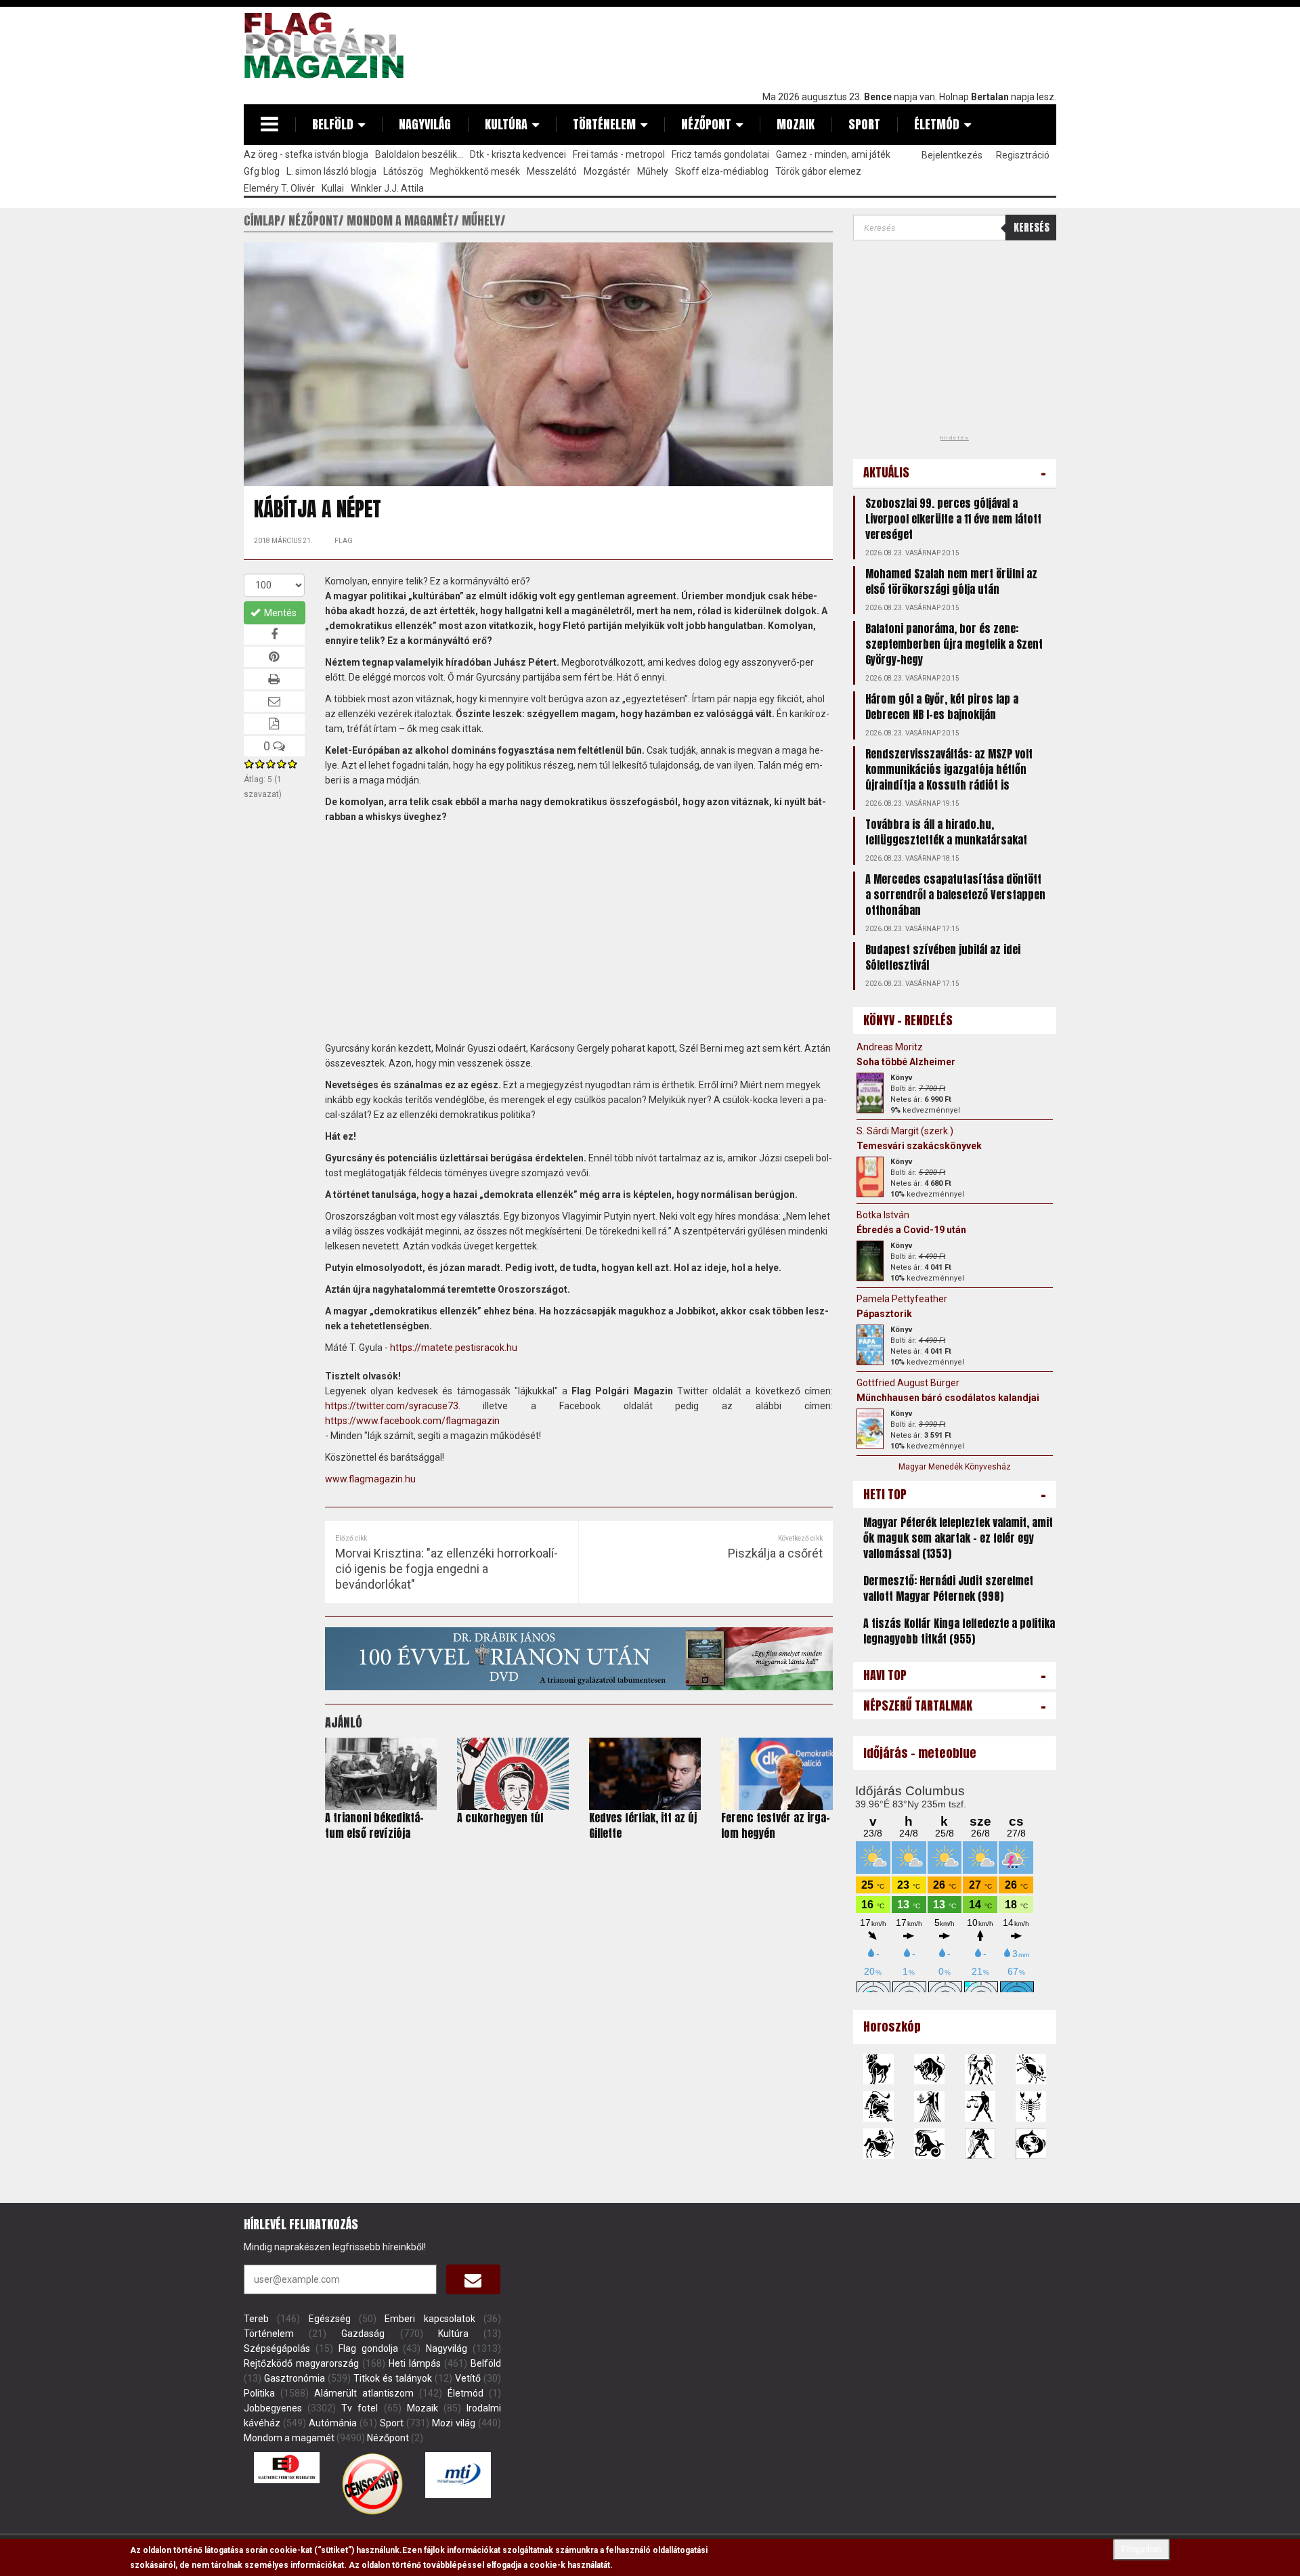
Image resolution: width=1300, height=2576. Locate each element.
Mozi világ (454, 2423)
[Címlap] (329, 45)
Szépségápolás (277, 2348)
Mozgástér (607, 171)
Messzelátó (552, 171)
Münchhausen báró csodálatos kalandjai (948, 1398)
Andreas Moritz (890, 1047)
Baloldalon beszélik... (419, 154)
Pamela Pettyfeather (902, 1299)
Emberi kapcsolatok (430, 2319)
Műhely (653, 171)
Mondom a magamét (289, 2438)
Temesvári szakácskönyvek (919, 1146)
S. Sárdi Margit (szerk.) (905, 1131)
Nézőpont (706, 124)
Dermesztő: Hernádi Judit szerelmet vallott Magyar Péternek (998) (948, 1588)
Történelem (604, 124)
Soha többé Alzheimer (906, 1062)
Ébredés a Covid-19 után (911, 1230)
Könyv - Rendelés (908, 1020)
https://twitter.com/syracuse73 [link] (392, 1406)
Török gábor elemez (818, 171)
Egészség (330, 2319)
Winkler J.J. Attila (387, 188)
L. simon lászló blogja (331, 171)
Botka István (883, 1215)
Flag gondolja (368, 2348)
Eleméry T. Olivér (279, 188)
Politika (259, 2393)
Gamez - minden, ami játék (833, 154)
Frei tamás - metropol (619, 154)
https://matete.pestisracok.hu (454, 1348)
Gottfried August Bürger (908, 1383)
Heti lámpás (415, 2363)
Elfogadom (1142, 2550)
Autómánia (333, 2423)
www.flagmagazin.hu (370, 1479)
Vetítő (468, 2378)
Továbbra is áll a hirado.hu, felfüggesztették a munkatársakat (946, 832)
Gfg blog (262, 171)
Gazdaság (363, 2334)
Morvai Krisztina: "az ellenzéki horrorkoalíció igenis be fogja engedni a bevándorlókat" (447, 1569)
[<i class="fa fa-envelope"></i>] (473, 2279)
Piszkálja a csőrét (775, 1553)
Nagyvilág (425, 124)
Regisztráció (1023, 155)
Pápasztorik (884, 1314)
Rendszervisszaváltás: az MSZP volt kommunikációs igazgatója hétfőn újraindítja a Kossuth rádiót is (949, 769)
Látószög (403, 171)
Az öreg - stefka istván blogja (306, 154)
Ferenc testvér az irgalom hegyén (776, 1825)
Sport (864, 124)
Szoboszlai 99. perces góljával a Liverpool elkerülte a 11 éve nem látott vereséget (953, 519)
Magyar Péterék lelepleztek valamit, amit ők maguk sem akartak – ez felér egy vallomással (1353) (958, 1538)
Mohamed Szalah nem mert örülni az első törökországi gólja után (951, 581)
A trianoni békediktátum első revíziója (374, 1825)
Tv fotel (360, 2408)
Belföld (333, 124)
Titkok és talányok (393, 2378)
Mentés (279, 613)
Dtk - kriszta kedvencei (518, 154)
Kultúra (506, 124)
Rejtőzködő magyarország (301, 2363)
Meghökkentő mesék (475, 171)
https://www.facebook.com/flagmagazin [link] (412, 1421)
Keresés (1032, 227)
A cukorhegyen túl (500, 1818)
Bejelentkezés (952, 155)
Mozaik (796, 124)
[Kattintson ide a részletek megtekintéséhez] (870, 1093)
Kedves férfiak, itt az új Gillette (643, 1825)
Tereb (256, 2319)
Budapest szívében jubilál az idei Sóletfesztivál (943, 957)
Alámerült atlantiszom (364, 2393)
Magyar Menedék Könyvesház (955, 1467)
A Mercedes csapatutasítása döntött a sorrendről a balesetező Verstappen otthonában (955, 895)
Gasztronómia (295, 2378)
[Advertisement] (810, 45)
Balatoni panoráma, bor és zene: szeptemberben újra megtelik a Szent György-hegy (954, 644)
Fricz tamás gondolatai (720, 154)
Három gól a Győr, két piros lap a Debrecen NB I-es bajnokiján (942, 707)
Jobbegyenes (273, 2408)
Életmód (937, 124)
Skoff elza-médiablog (722, 171)
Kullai (333, 188)
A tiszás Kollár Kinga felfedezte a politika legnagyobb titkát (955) (959, 1631)
